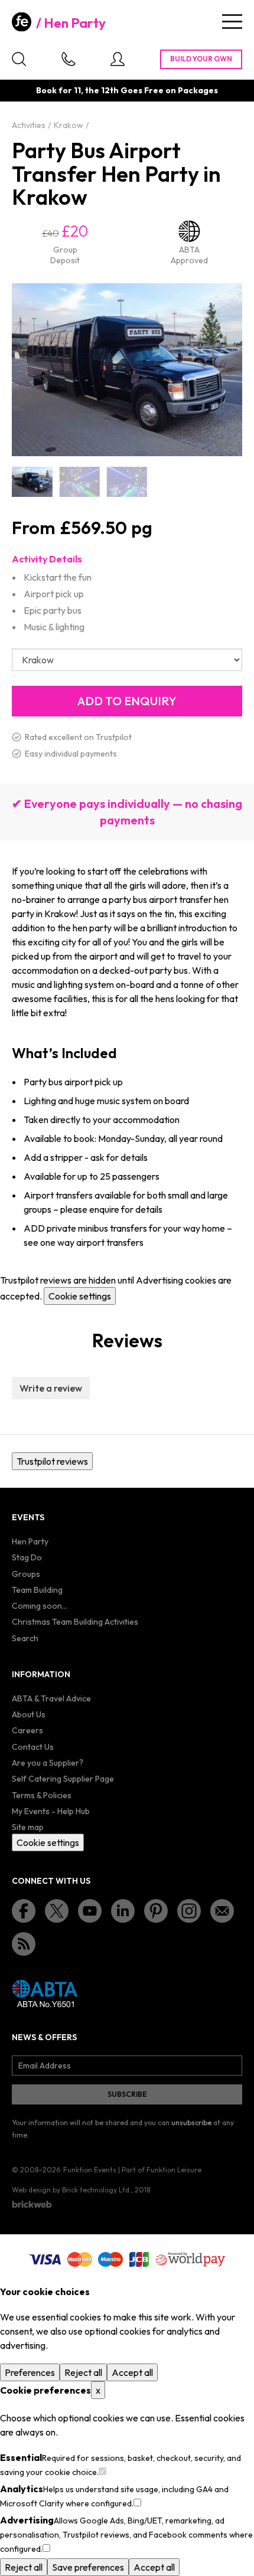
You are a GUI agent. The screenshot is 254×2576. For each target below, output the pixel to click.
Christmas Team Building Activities (75, 1622)
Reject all (83, 2372)
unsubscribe (191, 2122)
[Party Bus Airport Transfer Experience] (127, 482)
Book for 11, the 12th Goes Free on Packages (127, 90)
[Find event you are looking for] (19, 59)
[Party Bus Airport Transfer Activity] (79, 482)
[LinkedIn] (123, 1911)
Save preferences (88, 2567)
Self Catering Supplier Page (63, 1779)
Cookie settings (80, 1296)
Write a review (51, 1388)
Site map (28, 1827)
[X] (57, 1911)
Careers (27, 1730)
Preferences (30, 2372)
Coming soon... (40, 1606)
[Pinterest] (156, 1911)
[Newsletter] (222, 1911)
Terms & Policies (42, 1795)
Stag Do (27, 1557)
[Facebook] (24, 1911)
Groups (26, 1574)
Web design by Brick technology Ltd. (71, 2190)
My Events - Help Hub (51, 1811)
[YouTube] (90, 1911)
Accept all (132, 2372)
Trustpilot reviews (52, 1461)
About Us (29, 1714)
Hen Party (75, 23)
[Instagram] (189, 1911)
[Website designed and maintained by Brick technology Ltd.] (32, 2204)
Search (25, 1638)
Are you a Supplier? (48, 1763)
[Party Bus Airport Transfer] (32, 482)
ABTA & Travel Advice (51, 1698)
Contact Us (33, 1747)
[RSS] (24, 1944)
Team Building (37, 1590)
